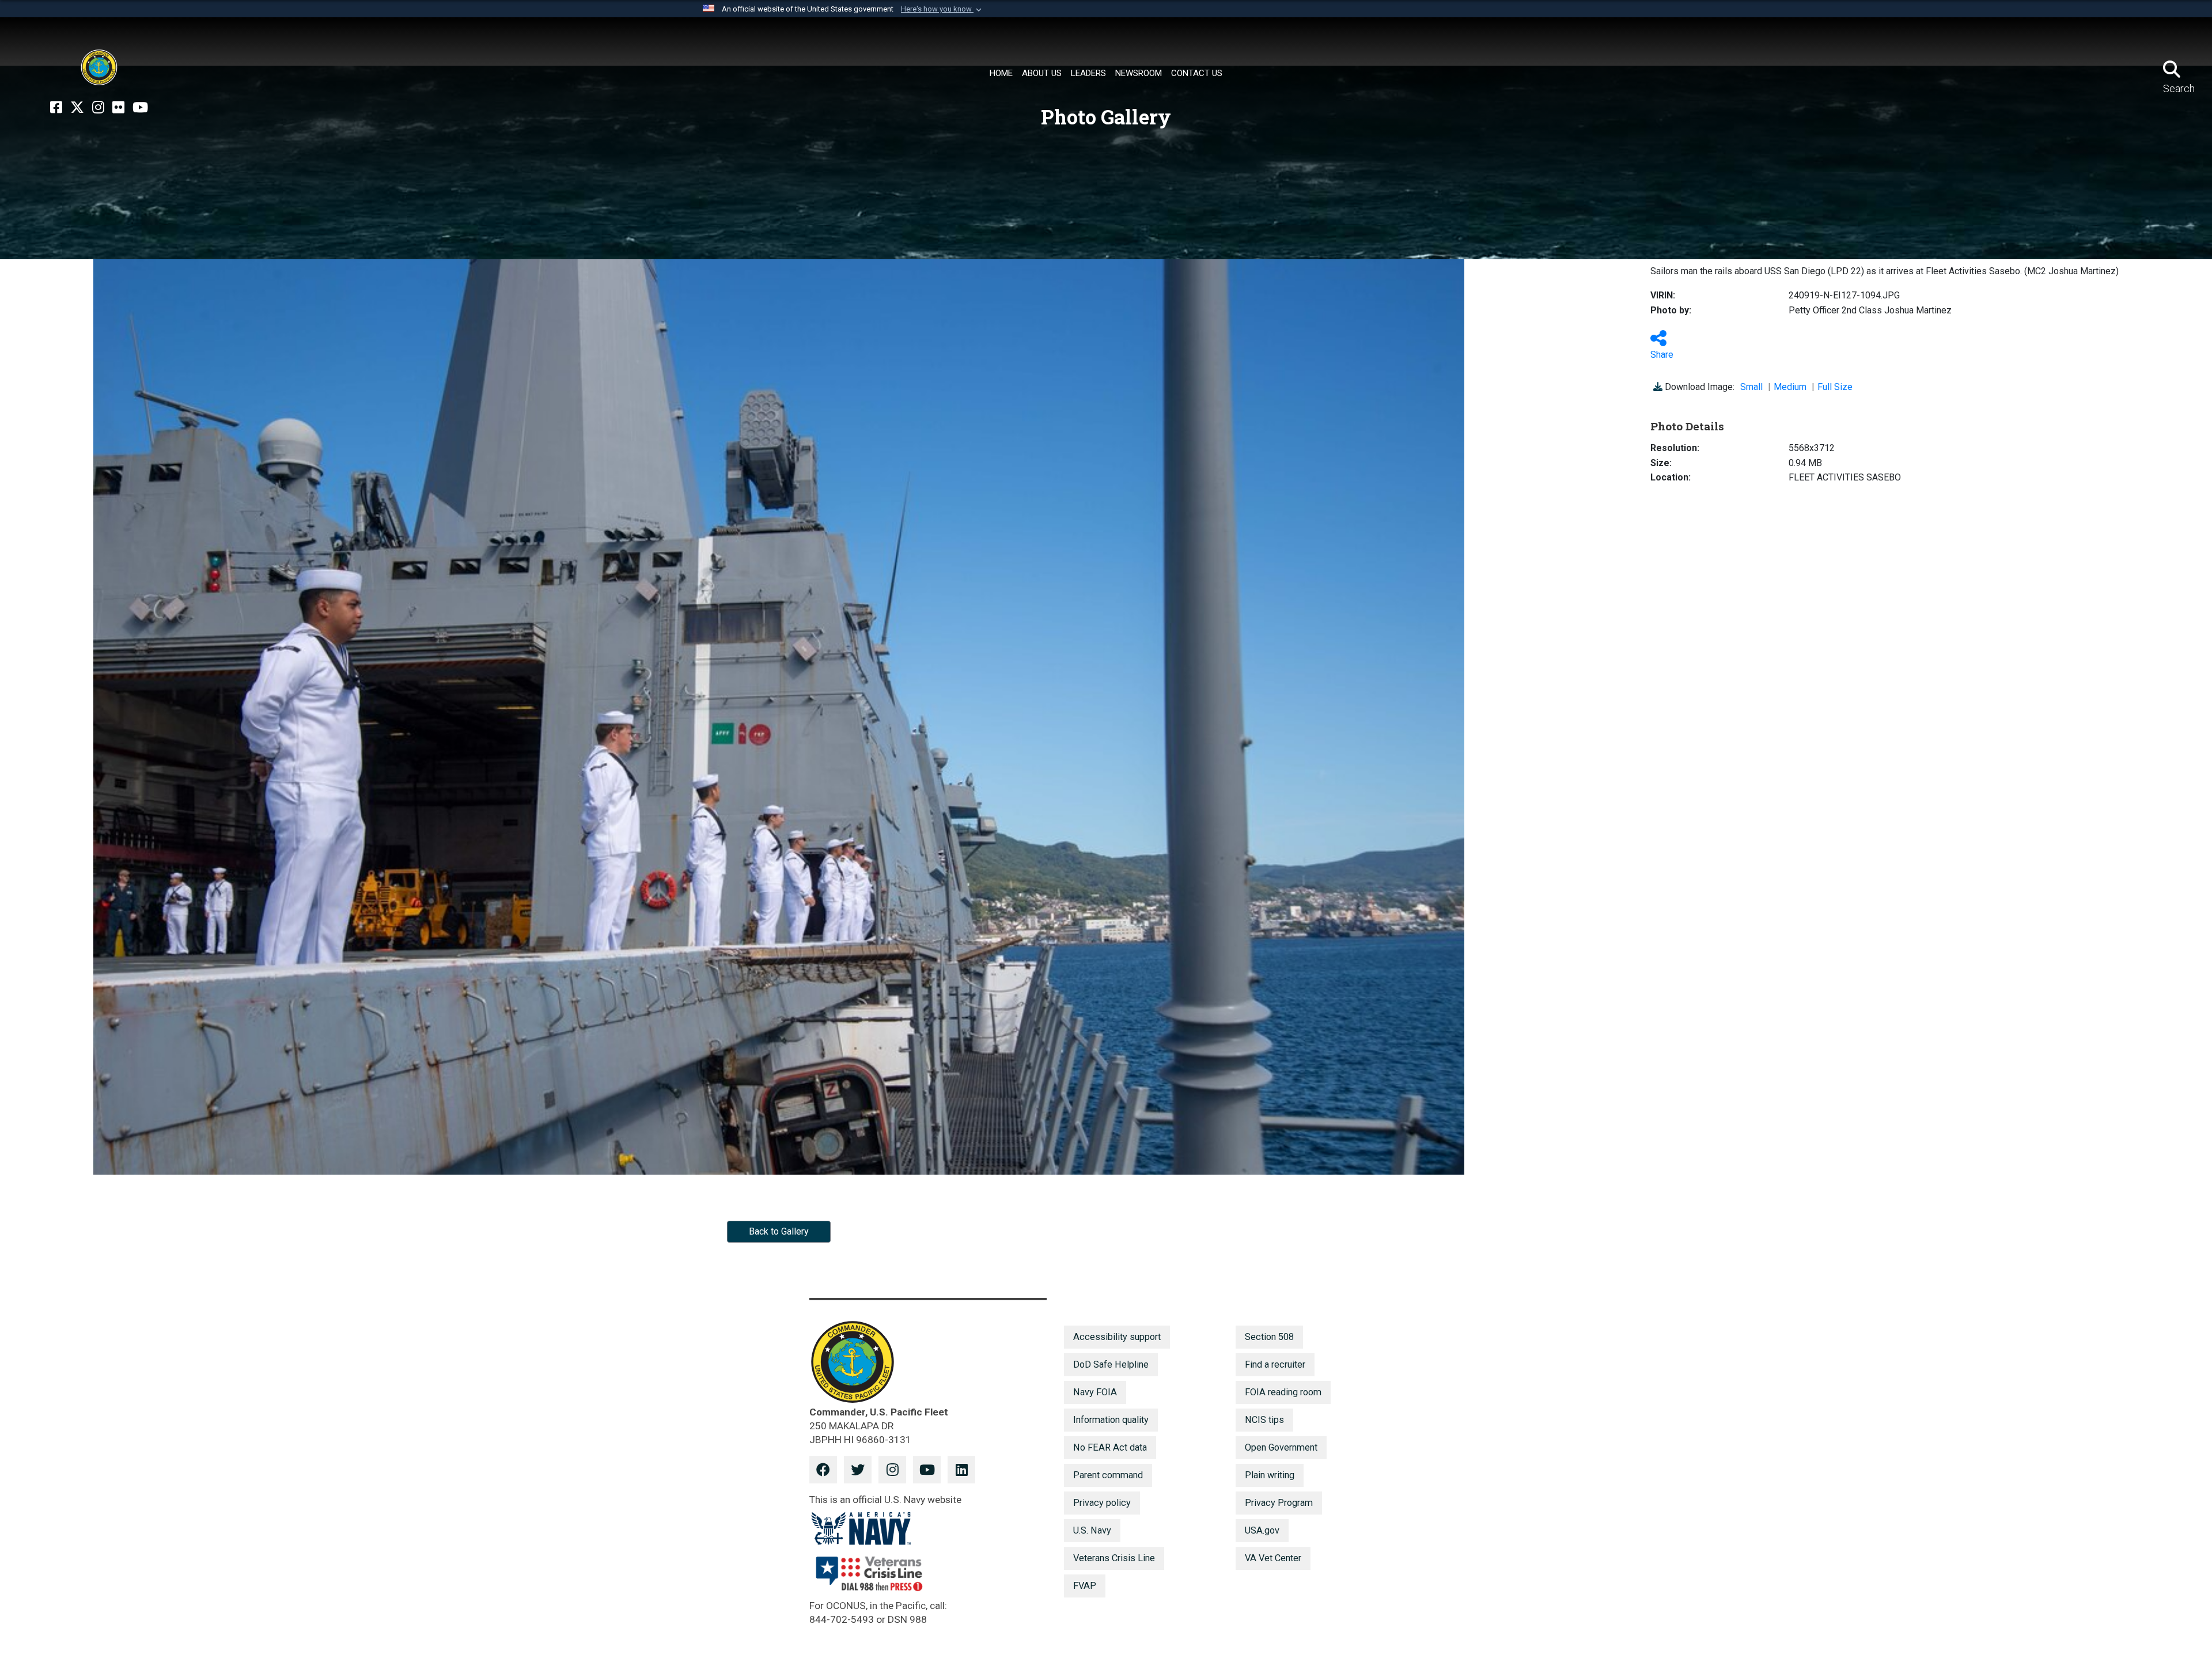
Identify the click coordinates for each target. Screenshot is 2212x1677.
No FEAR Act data (1110, 1447)
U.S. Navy (1092, 1530)
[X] (77, 108)
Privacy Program (1279, 1503)
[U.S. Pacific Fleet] (99, 67)
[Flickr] (118, 108)
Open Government (1281, 1447)
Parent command (1108, 1475)
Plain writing (1270, 1475)
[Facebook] (56, 108)
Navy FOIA (1095, 1392)
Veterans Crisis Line (1114, 1558)
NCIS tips (1264, 1420)
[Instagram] (98, 108)
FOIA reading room (1283, 1392)
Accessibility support (1117, 1337)
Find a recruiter (1275, 1364)
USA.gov (1262, 1530)
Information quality (1111, 1420)
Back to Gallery (779, 1231)
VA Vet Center (1273, 1558)
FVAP (1085, 1586)
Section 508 (1269, 1337)
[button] (942, 9)
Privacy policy (1102, 1503)
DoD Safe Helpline (1111, 1364)
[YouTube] (140, 108)
